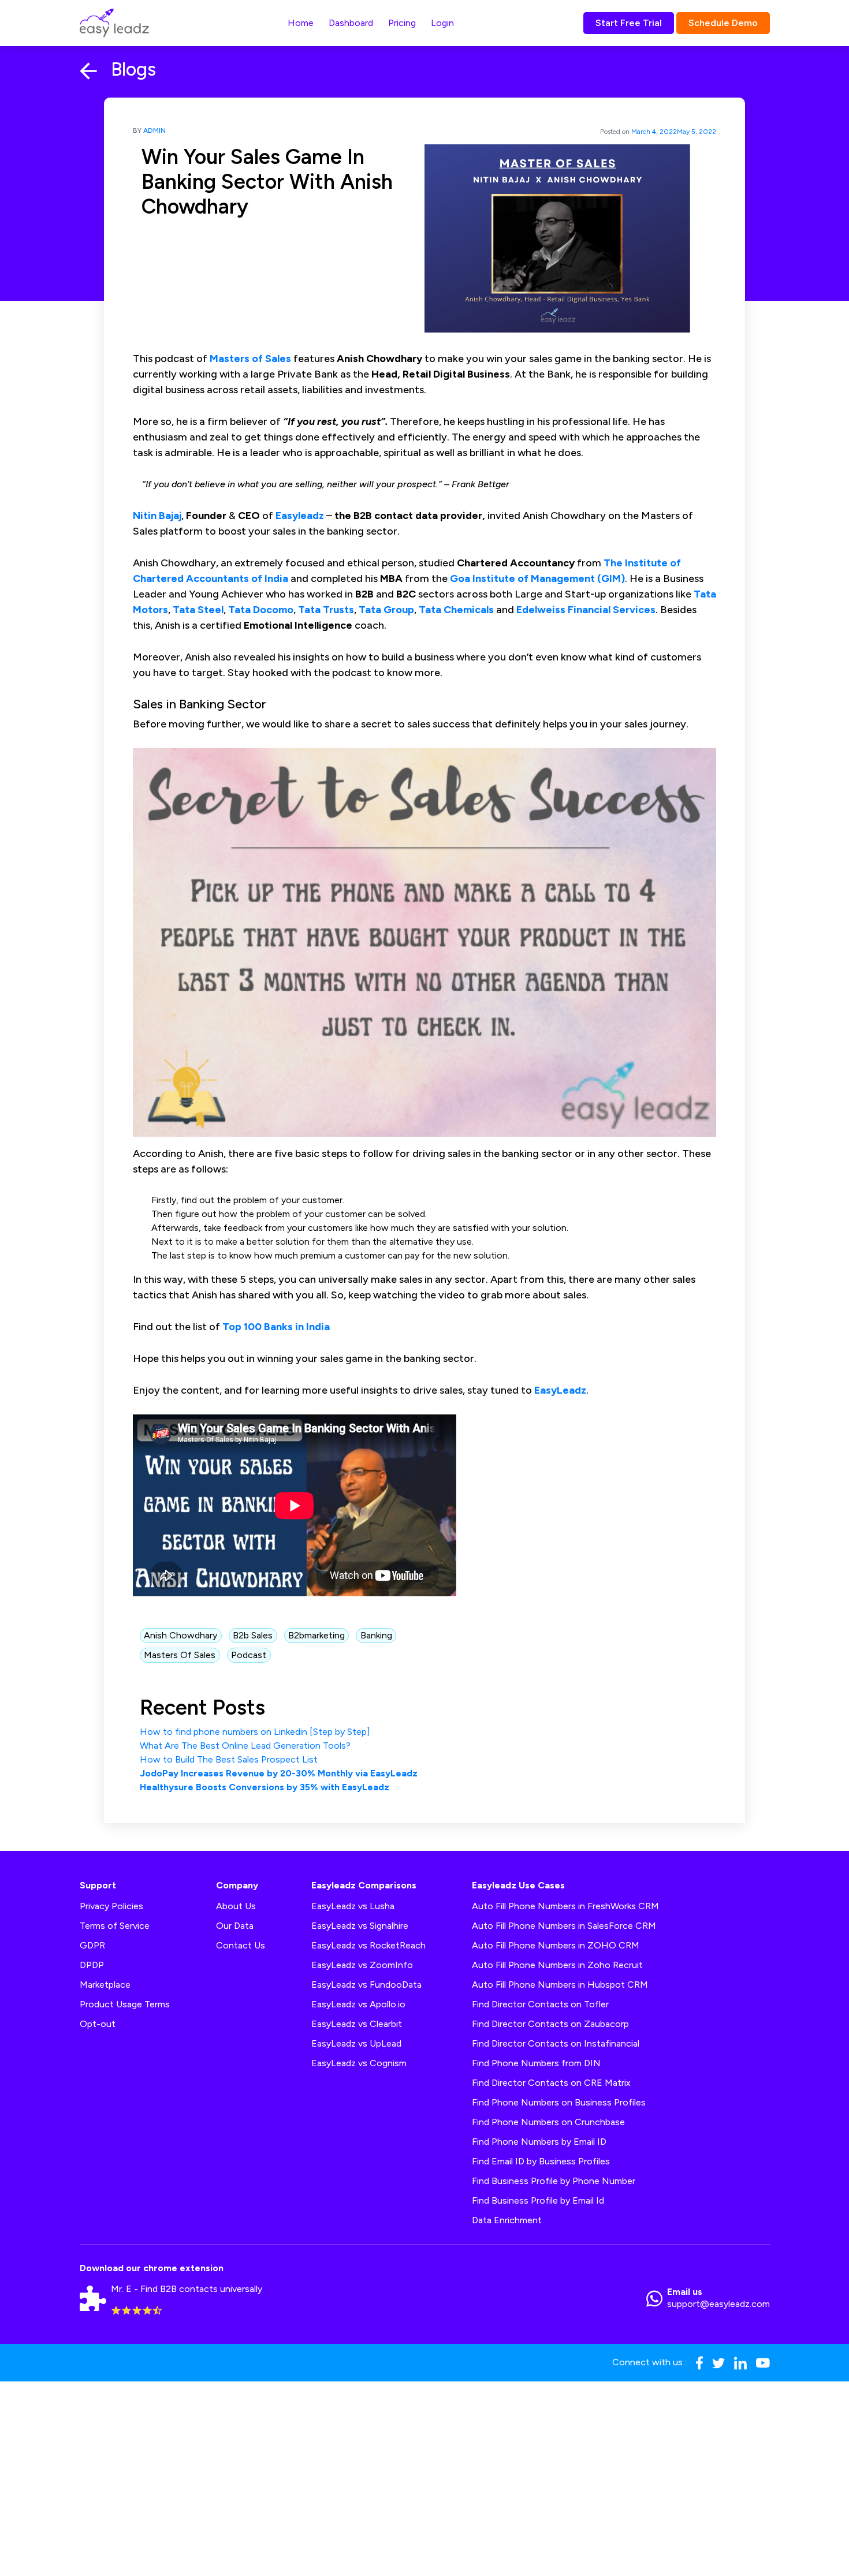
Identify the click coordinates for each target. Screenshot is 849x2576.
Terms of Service (115, 1926)
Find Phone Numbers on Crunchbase (548, 2122)
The (613, 563)
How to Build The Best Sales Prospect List (229, 1759)
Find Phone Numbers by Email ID (539, 2142)
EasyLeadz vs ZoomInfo (362, 1965)
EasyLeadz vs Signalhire (360, 1926)
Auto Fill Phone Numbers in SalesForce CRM (564, 1926)
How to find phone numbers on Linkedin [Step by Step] (255, 1732)
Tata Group (386, 610)
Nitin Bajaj (157, 516)
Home (301, 23)
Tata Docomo (261, 610)
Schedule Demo (723, 23)
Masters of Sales (250, 359)
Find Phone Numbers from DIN (536, 2063)
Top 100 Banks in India (276, 1327)
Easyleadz (300, 516)
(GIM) (611, 578)
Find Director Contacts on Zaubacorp (550, 2024)
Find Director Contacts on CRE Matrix (551, 2083)
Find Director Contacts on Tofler (540, 2004)
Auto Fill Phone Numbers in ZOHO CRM (556, 1945)
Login (442, 23)
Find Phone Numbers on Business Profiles (559, 2102)
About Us (236, 1906)
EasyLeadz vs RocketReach (368, 1945)
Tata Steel (198, 610)
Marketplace (105, 1985)
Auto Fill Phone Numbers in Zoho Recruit (557, 1965)
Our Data (235, 1926)
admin (154, 130)
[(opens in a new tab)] (624, 563)
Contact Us (241, 1945)
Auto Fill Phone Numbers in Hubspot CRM (560, 1985)
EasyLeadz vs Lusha (353, 1906)
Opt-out (98, 2024)
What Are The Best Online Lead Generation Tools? (245, 1746)
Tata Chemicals (456, 610)
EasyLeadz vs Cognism (359, 2063)
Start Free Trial (629, 23)
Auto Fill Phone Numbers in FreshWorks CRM (565, 1906)
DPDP (92, 1965)
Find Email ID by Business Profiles (541, 2161)
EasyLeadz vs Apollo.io (358, 2004)
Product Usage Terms (125, 2004)
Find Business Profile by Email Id (538, 2200)
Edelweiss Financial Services (586, 610)
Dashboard (351, 23)
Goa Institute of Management (522, 578)
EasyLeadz (560, 1390)
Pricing (402, 23)
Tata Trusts (326, 610)
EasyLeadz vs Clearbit (357, 2024)
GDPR (92, 1945)
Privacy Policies (111, 1906)
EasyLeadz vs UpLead (356, 2043)
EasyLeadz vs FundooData (366, 1985)
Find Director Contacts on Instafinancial (556, 2043)
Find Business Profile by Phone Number (554, 2181)
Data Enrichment (507, 2220)
